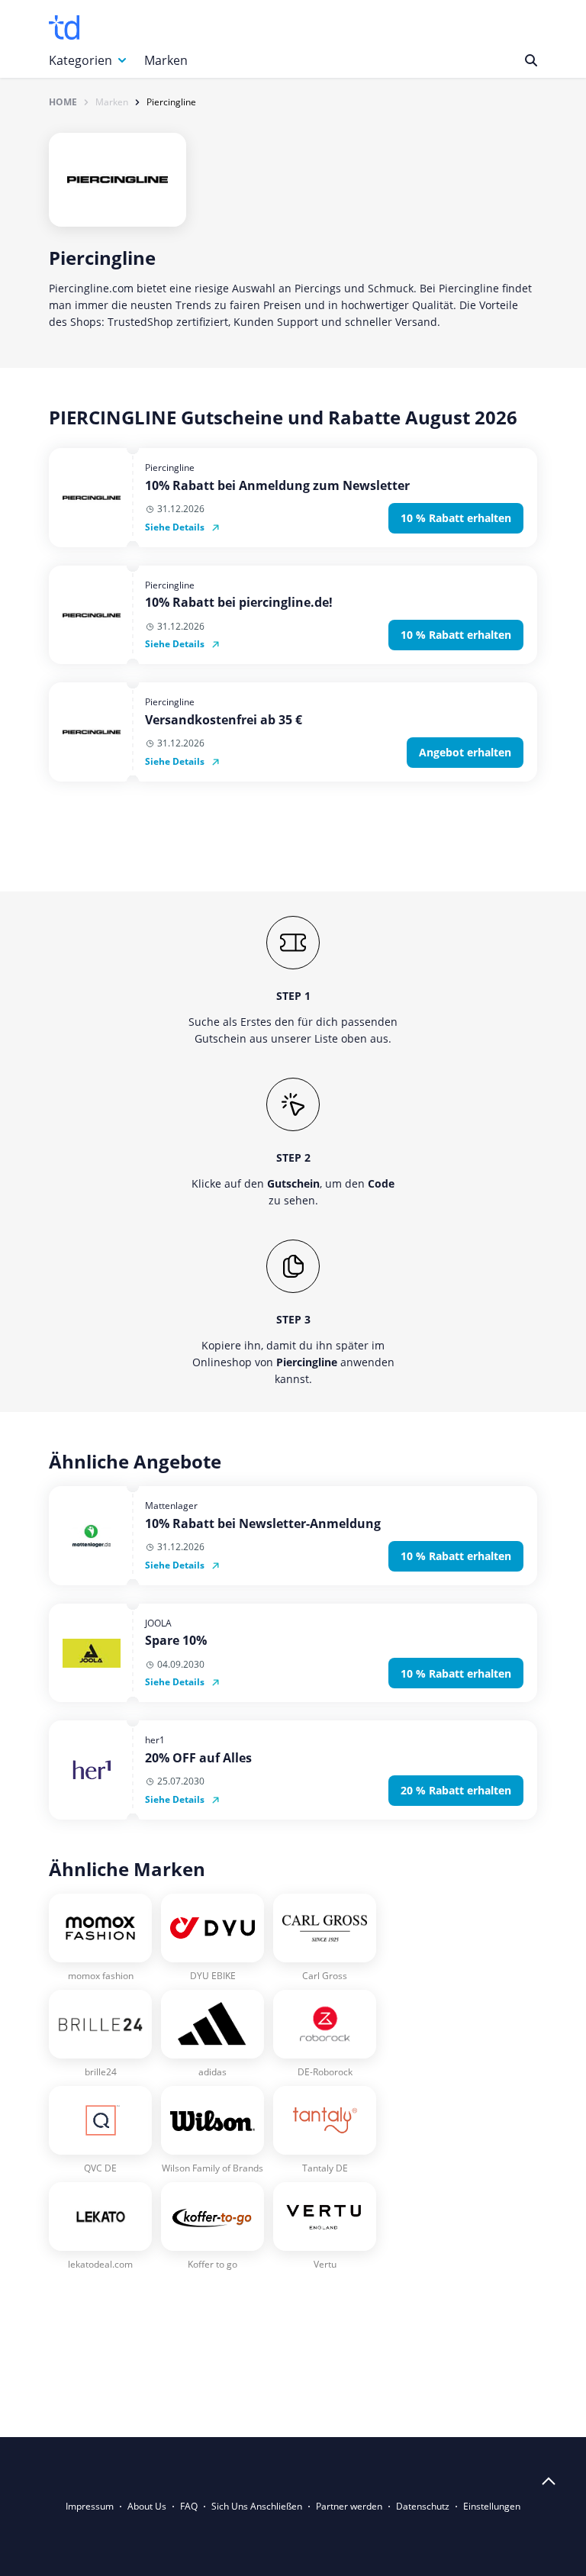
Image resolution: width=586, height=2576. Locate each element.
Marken (166, 60)
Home (63, 102)
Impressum (90, 2506)
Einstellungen (492, 2506)
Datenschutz (423, 2506)
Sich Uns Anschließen (257, 2506)
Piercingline (171, 102)
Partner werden (349, 2506)
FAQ (189, 2506)
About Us (147, 2506)
